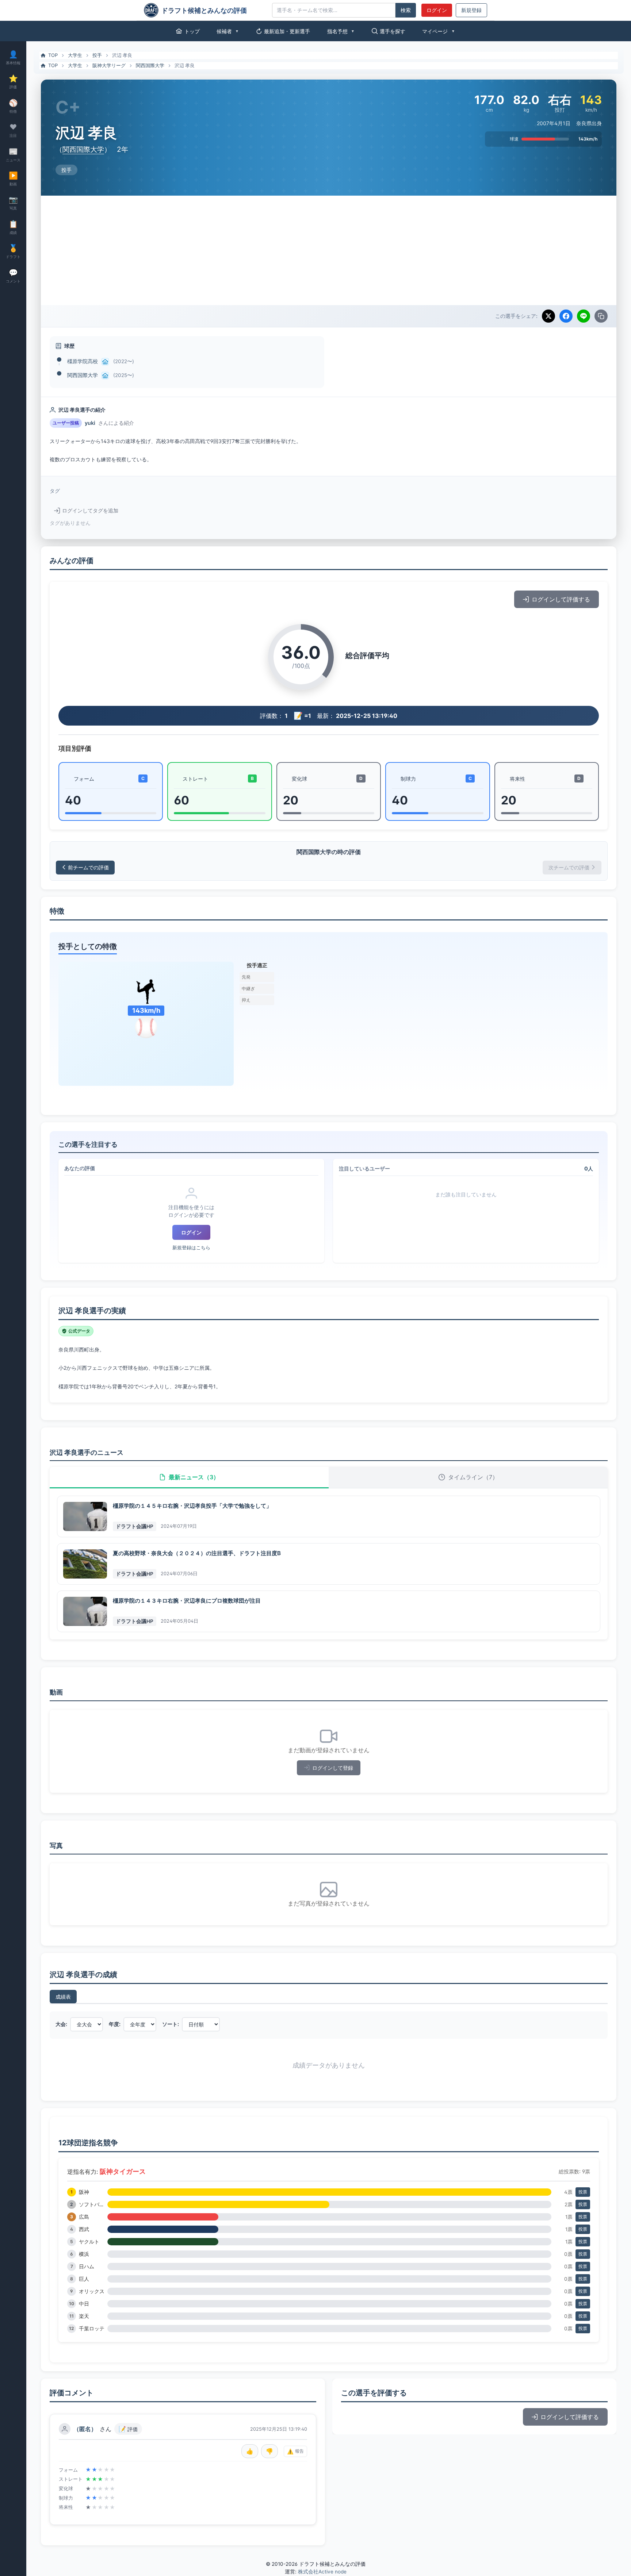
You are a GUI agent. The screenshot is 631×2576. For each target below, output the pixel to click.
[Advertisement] (329, 250)
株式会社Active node (322, 2572)
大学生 (75, 55)
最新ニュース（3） (194, 1477)
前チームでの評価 (88, 867)
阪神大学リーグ (109, 65)
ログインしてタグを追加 (90, 511)
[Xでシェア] (548, 316)
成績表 (63, 1997)
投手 (97, 55)
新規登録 (471, 10)
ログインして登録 (333, 1768)
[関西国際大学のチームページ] (105, 376)
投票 (583, 2192)
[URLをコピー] (601, 316)
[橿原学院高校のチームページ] (105, 362)
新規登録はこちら (191, 1248)
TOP (53, 55)
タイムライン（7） (473, 1477)
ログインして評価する (561, 599)
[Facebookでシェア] (566, 316)
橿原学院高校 (83, 361)
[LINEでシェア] (584, 316)
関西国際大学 (150, 65)
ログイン (437, 10)
